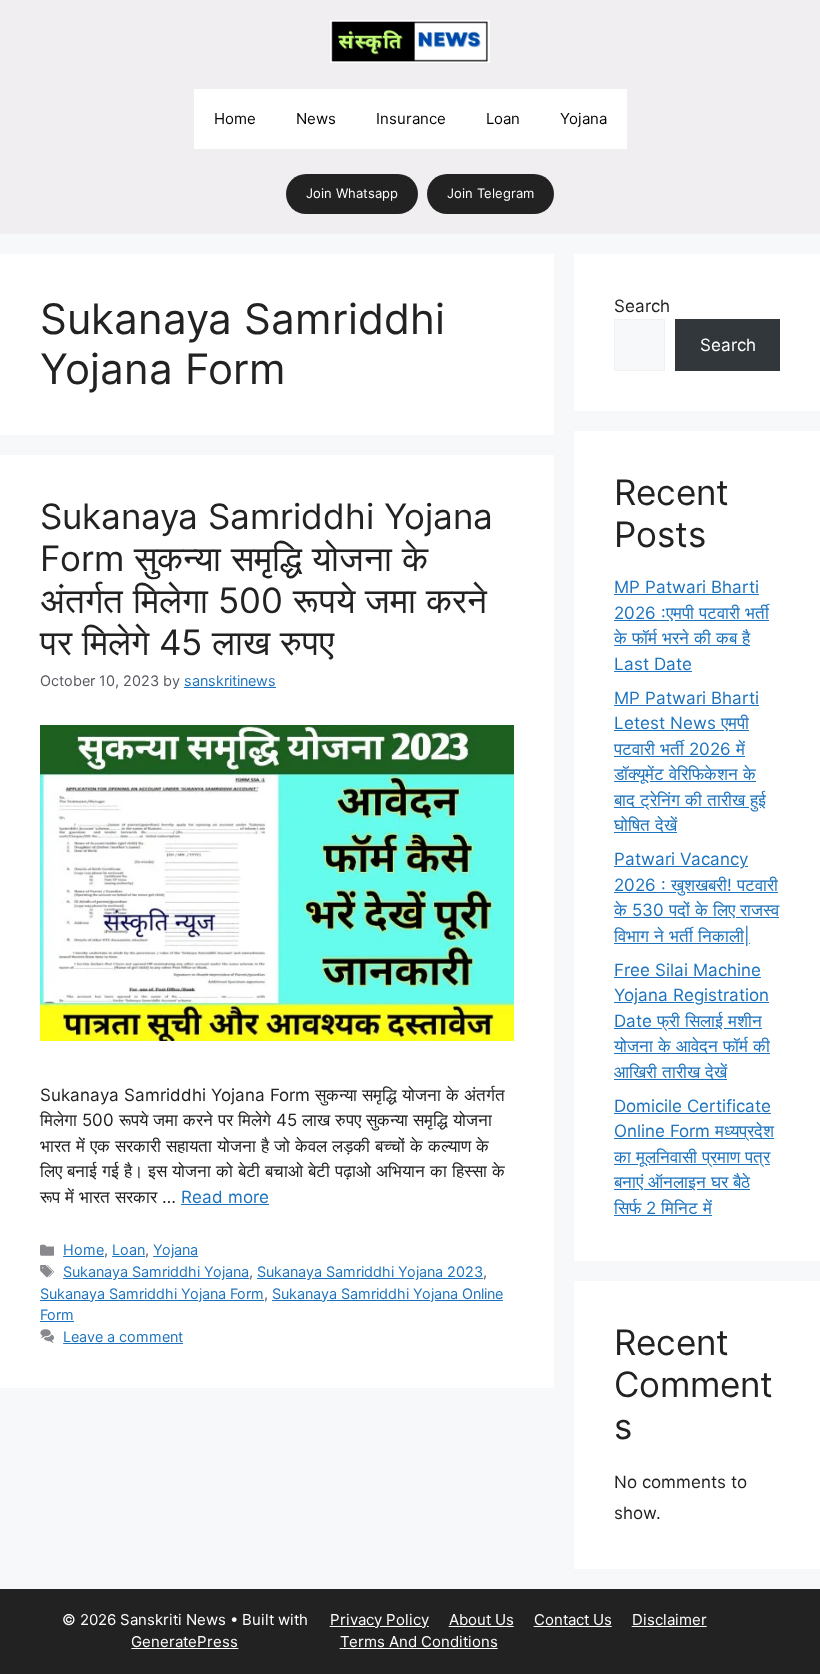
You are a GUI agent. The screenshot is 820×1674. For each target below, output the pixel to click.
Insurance (411, 118)
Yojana (583, 118)
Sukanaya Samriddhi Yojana (156, 1271)
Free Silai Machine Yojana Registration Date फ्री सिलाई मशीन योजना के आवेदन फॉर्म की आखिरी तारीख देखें (692, 1021)
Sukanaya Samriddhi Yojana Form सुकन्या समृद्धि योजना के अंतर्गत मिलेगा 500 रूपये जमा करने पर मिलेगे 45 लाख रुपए (266, 579)
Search (642, 306)
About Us (481, 1619)
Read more (225, 1197)
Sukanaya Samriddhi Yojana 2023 (370, 1271)
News (316, 118)
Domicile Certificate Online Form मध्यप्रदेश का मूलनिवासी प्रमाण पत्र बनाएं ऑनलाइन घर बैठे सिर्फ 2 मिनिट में (694, 1157)
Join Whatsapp (352, 193)
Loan (503, 118)
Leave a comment (123, 1336)
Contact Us (573, 1619)
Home (235, 118)
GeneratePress (184, 1641)
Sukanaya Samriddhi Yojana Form (152, 1293)
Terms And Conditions (419, 1641)
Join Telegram (490, 193)
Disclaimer (669, 1619)
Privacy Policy (379, 1619)
